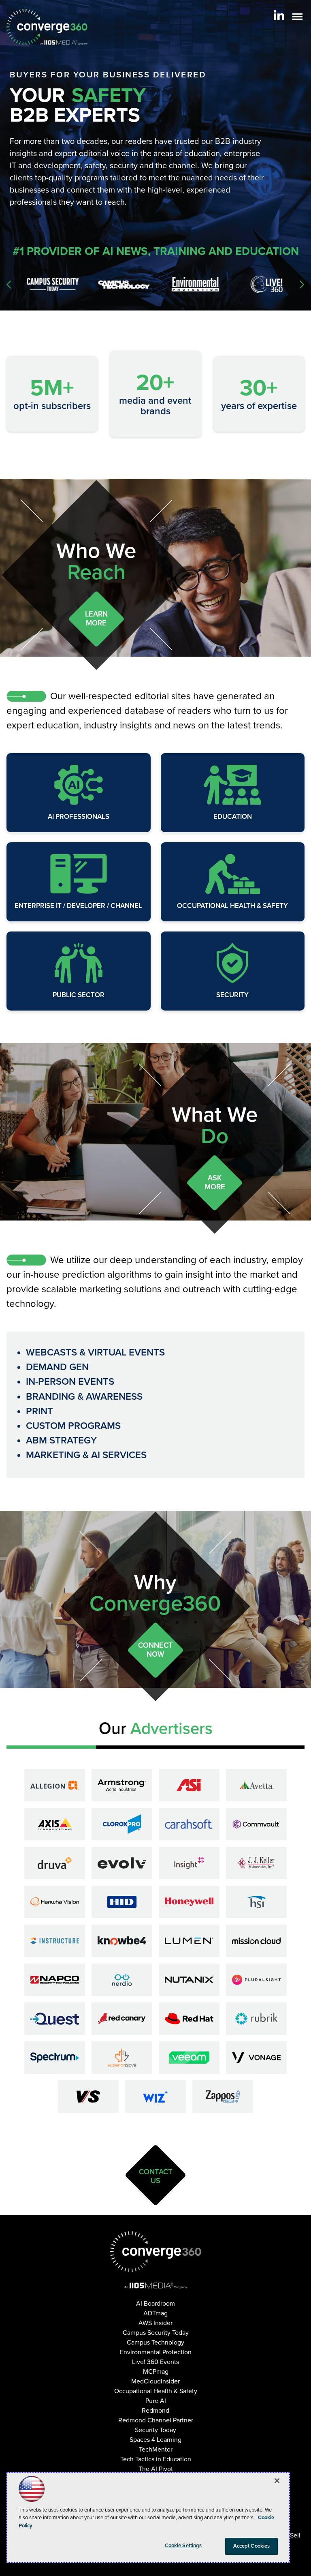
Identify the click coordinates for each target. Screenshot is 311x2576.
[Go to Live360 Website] (262, 284)
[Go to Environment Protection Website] (191, 284)
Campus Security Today (156, 2333)
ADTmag (155, 2313)
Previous (9, 285)
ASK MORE (215, 1182)
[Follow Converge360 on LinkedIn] (279, 15)
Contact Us (156, 2176)
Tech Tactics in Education (156, 2459)
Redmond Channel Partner (156, 2420)
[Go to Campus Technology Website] (120, 285)
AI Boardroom (155, 2304)
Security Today (155, 2430)
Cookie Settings (183, 2546)
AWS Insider (155, 2323)
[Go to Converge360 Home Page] (47, 27)
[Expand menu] (297, 18)
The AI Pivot (156, 2469)
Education (233, 817)
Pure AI (156, 2401)
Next (302, 285)
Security (232, 995)
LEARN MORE (96, 619)
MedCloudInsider (155, 2381)
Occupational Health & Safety (232, 906)
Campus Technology (155, 2343)
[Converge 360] (156, 2252)
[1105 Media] (156, 2285)
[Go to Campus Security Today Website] (49, 284)
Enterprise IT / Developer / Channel (78, 906)
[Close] (277, 2481)
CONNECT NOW (155, 1650)
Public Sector (79, 995)
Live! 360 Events (155, 2362)
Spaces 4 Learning (155, 2440)
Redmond (155, 2411)
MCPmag (156, 2372)
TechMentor (156, 2450)
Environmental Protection (156, 2352)
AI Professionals (79, 817)
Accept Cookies (252, 2546)
